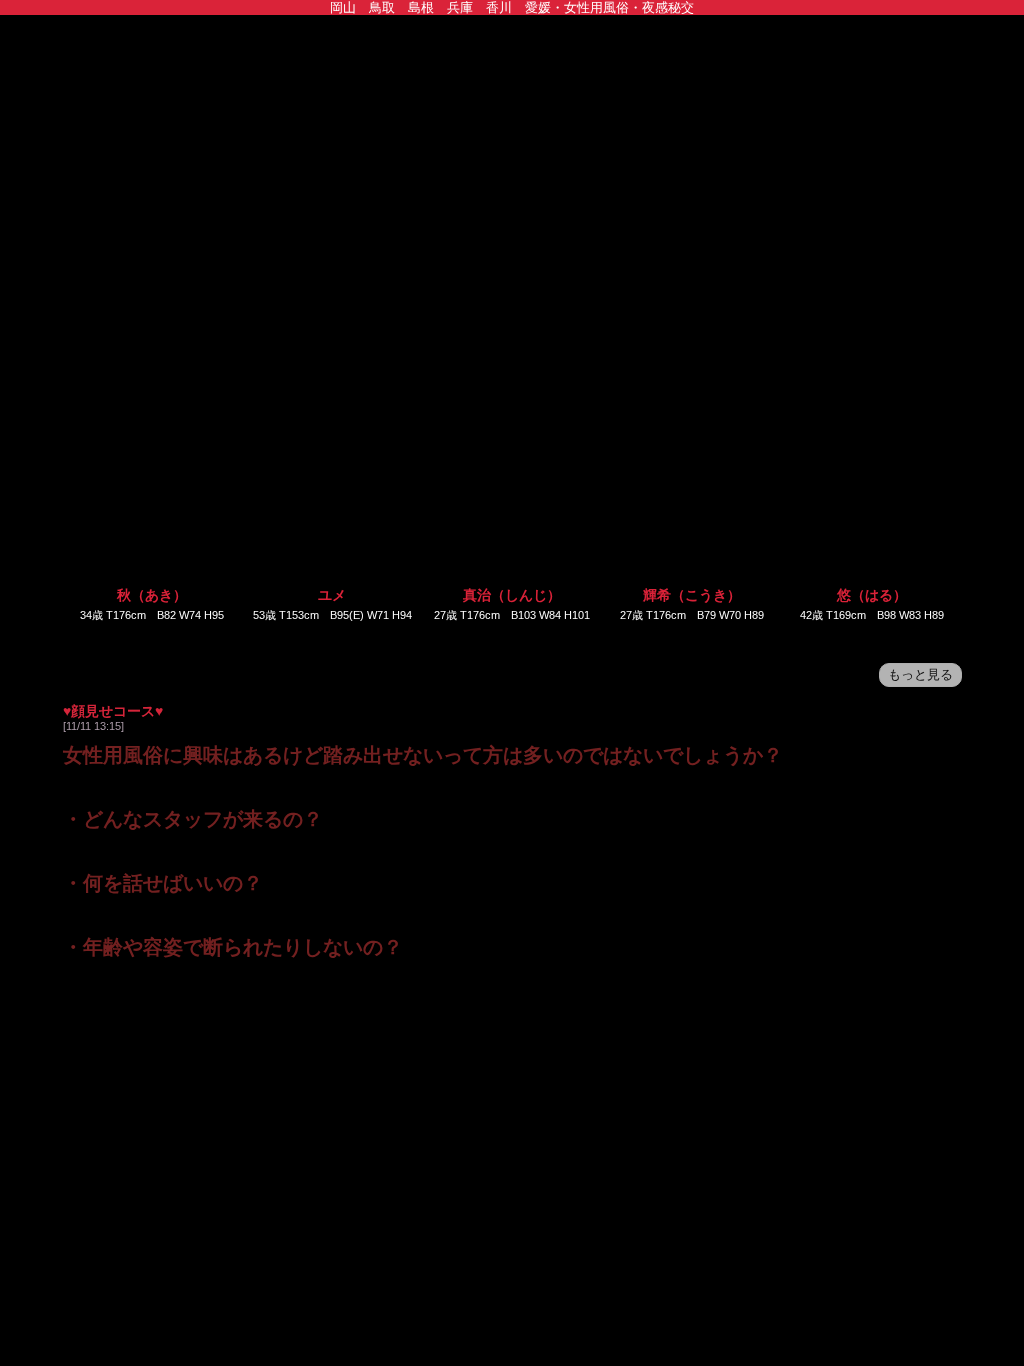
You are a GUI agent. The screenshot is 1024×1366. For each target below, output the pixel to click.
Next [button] (939, 490)
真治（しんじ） (507, 595)
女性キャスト (914, 185)
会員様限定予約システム (684, 215)
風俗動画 (914, 215)
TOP (109, 185)
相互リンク (224, 245)
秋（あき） (151, 595)
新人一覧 (339, 215)
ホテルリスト (799, 215)
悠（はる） (863, 595)
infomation (224, 185)
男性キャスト (799, 185)
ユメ (329, 595)
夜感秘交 (512, 92)
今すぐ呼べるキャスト (339, 185)
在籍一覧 (109, 215)
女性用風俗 (454, 185)
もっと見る (920, 674)
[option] (151, 489)
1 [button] (482, 637)
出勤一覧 (684, 185)
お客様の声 (109, 245)
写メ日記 (224, 215)
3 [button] (542, 637)
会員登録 (569, 215)
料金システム (454, 215)
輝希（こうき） (685, 595)
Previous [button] (84, 490)
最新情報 (569, 185)
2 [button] (512, 637)
